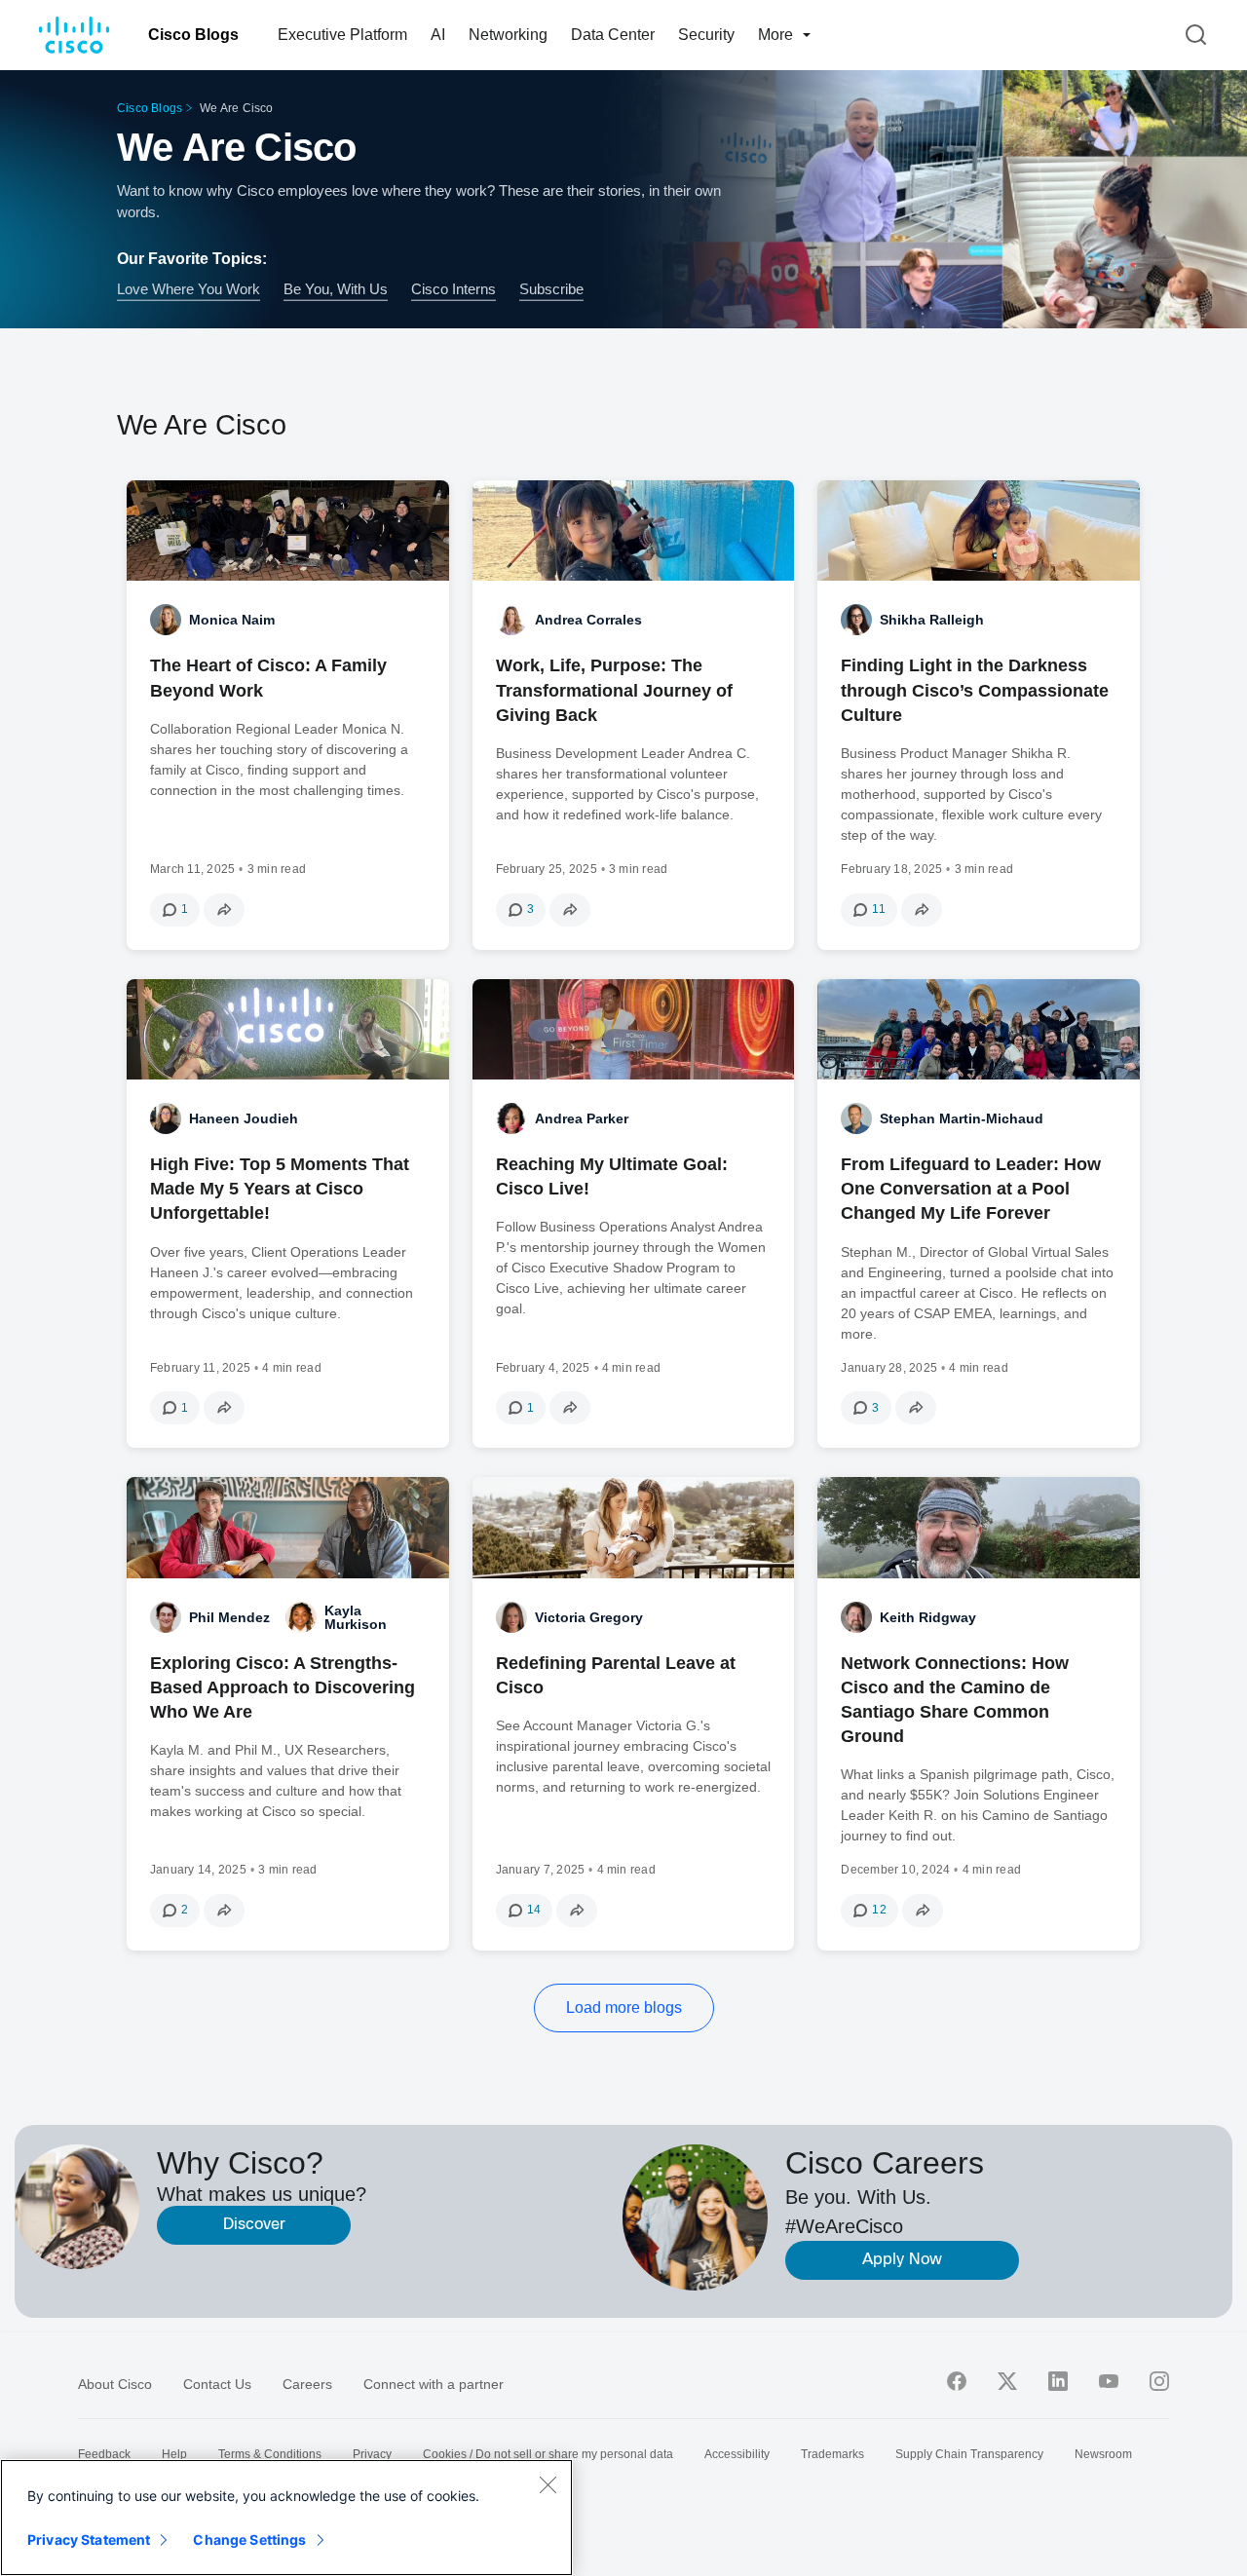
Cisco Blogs (193, 35)
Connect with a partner (434, 2384)
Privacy (372, 2454)
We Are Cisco (236, 146)
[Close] (548, 2484)
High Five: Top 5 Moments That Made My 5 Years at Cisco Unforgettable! (280, 1189)
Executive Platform (342, 35)
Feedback (104, 2454)
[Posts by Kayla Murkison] (301, 1617)
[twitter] (1007, 2381)
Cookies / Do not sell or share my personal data (548, 2454)
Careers (307, 2384)
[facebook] (957, 2381)
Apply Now (902, 2260)
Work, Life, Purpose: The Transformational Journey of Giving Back (614, 690)
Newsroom (1103, 2454)
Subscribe (551, 288)
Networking (508, 35)
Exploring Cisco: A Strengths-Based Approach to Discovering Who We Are (283, 1687)
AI (438, 35)
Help (174, 2454)
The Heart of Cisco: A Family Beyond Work (268, 678)
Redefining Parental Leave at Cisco (616, 1675)
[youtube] (1109, 2381)
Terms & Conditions (270, 2454)
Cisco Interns (453, 288)
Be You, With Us (336, 288)
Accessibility (737, 2454)
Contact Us (217, 2384)
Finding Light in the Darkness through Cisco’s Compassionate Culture (975, 690)
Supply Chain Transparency (969, 2454)
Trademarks (832, 2454)
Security (706, 35)
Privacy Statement (89, 2539)
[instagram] (1159, 2381)
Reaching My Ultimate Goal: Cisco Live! (612, 1176)
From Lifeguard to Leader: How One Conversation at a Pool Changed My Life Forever (971, 1189)
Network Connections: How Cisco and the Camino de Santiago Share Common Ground (955, 1700)
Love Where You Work (189, 288)
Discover (254, 2225)
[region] (286, 2518)
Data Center (613, 35)
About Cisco (115, 2384)
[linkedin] (1058, 2381)
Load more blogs (624, 2008)
